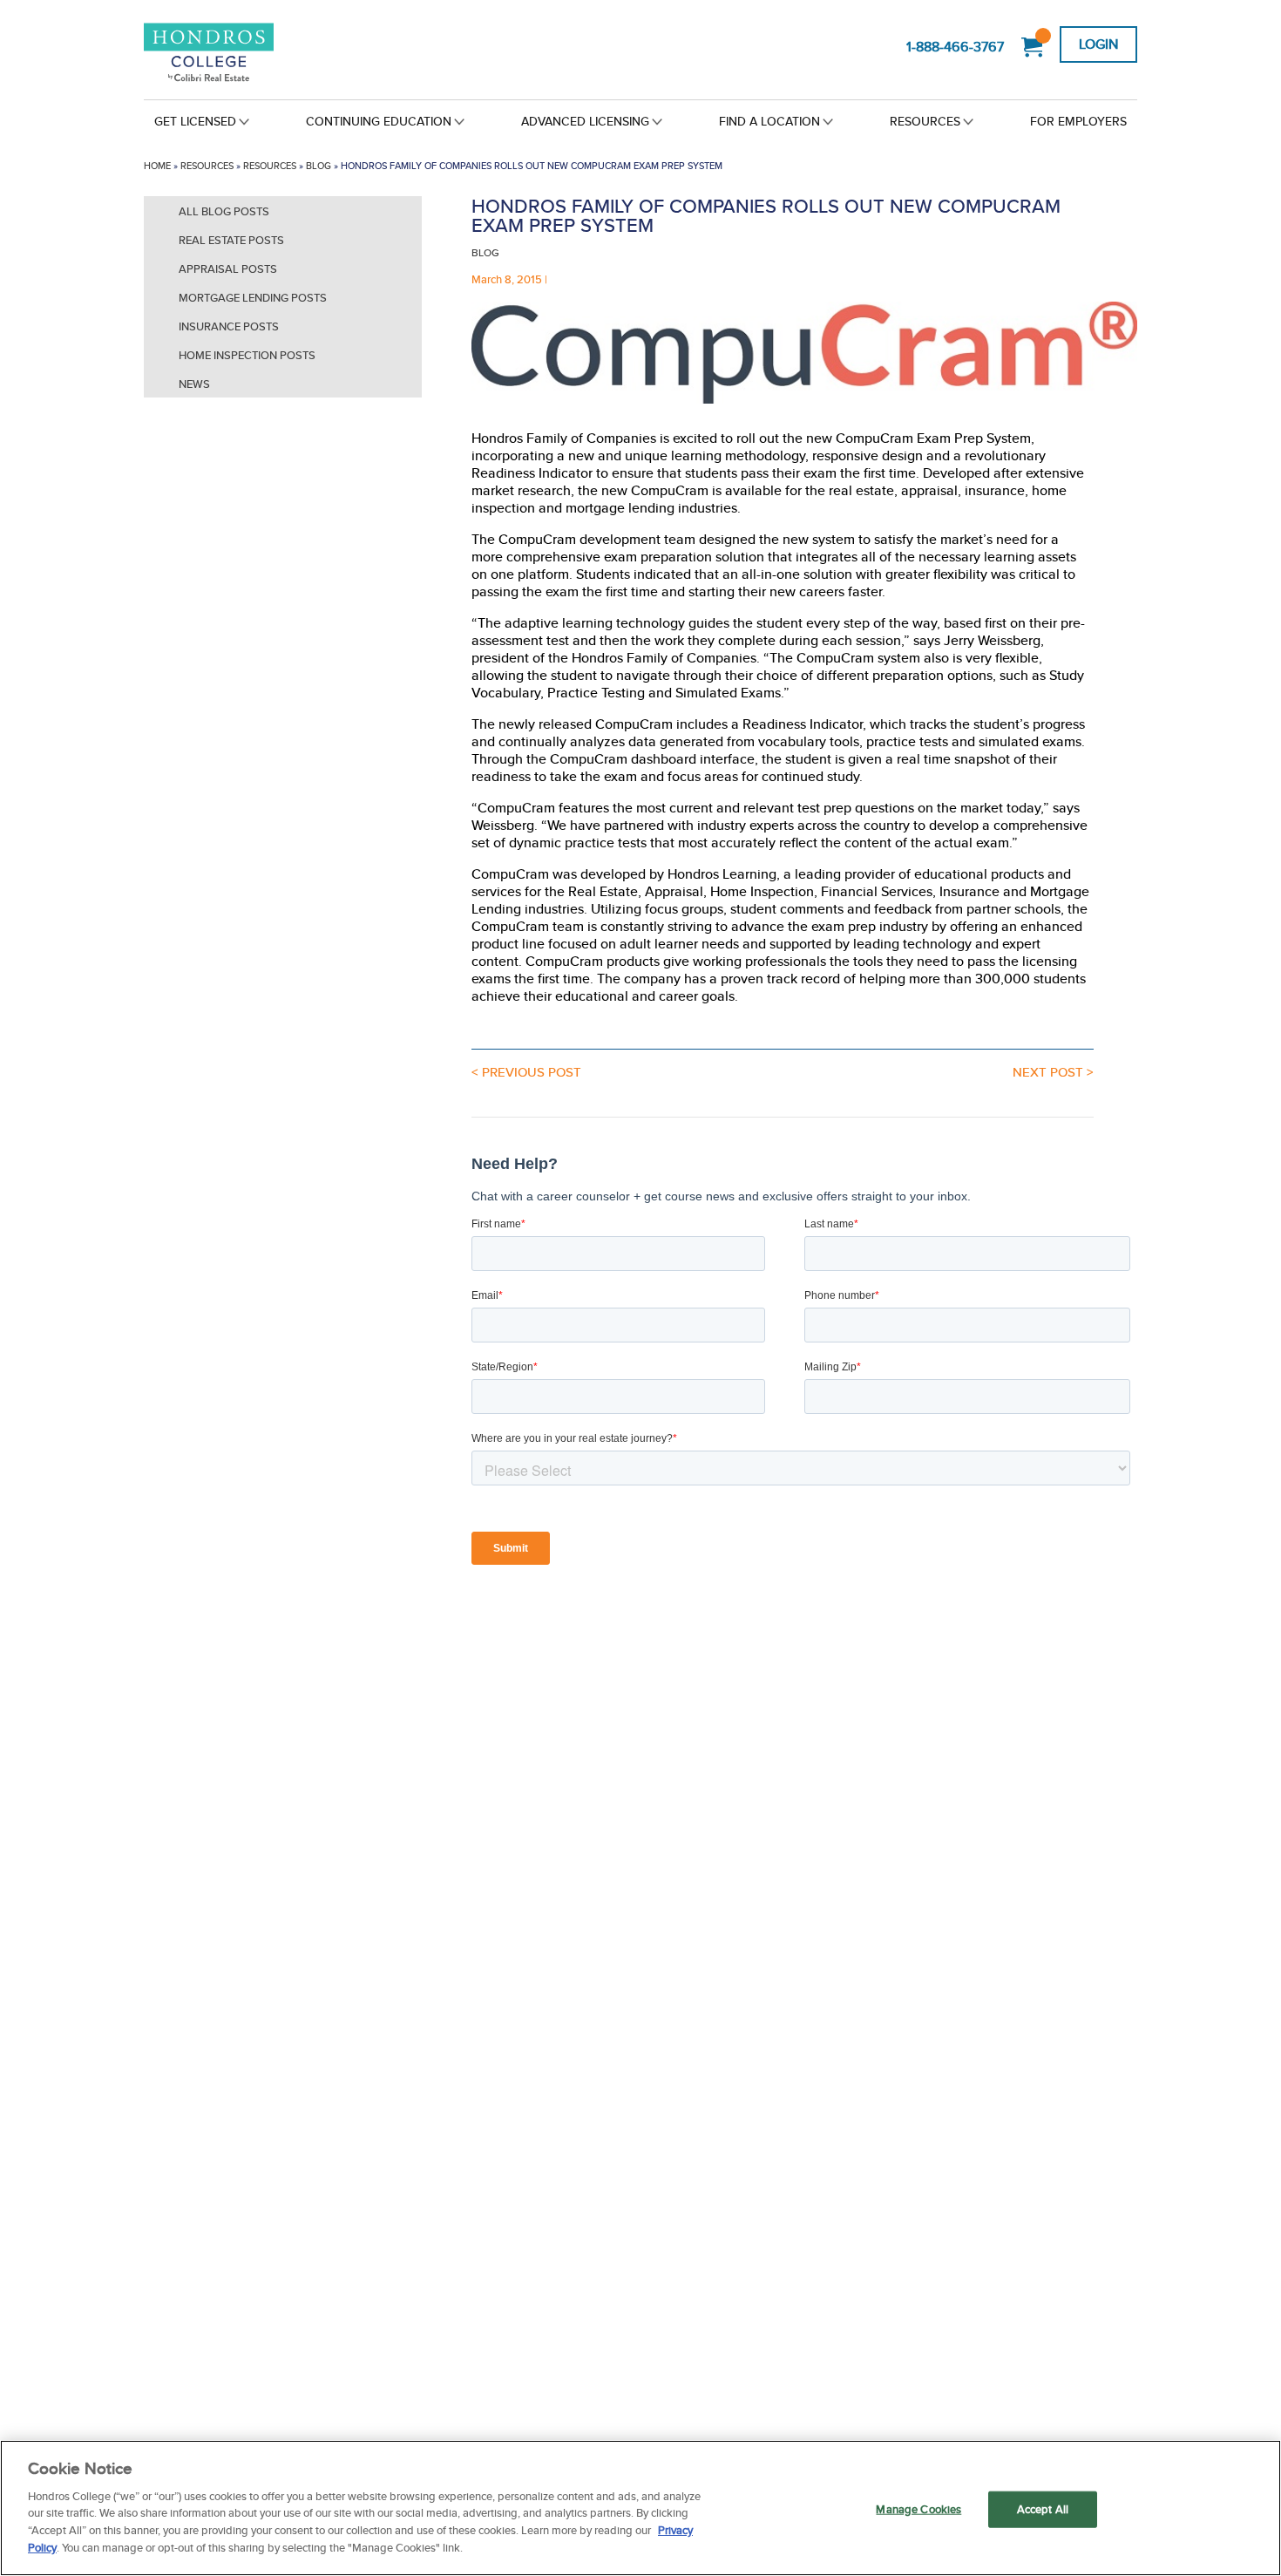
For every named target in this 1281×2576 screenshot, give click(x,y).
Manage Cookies (918, 2509)
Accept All (1043, 2509)
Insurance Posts (229, 326)
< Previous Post (526, 1072)
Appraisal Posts (228, 269)
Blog (319, 166)
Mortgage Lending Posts (253, 298)
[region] (640, 2508)
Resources (925, 121)
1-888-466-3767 (955, 47)
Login (1098, 44)
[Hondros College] (238, 54)
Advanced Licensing (585, 121)
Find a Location (769, 121)
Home (157, 166)
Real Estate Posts (231, 240)
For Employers (1078, 121)
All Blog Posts (224, 211)
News (194, 384)
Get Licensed (195, 121)
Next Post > (1053, 1072)
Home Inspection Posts (247, 355)
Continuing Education (379, 121)
